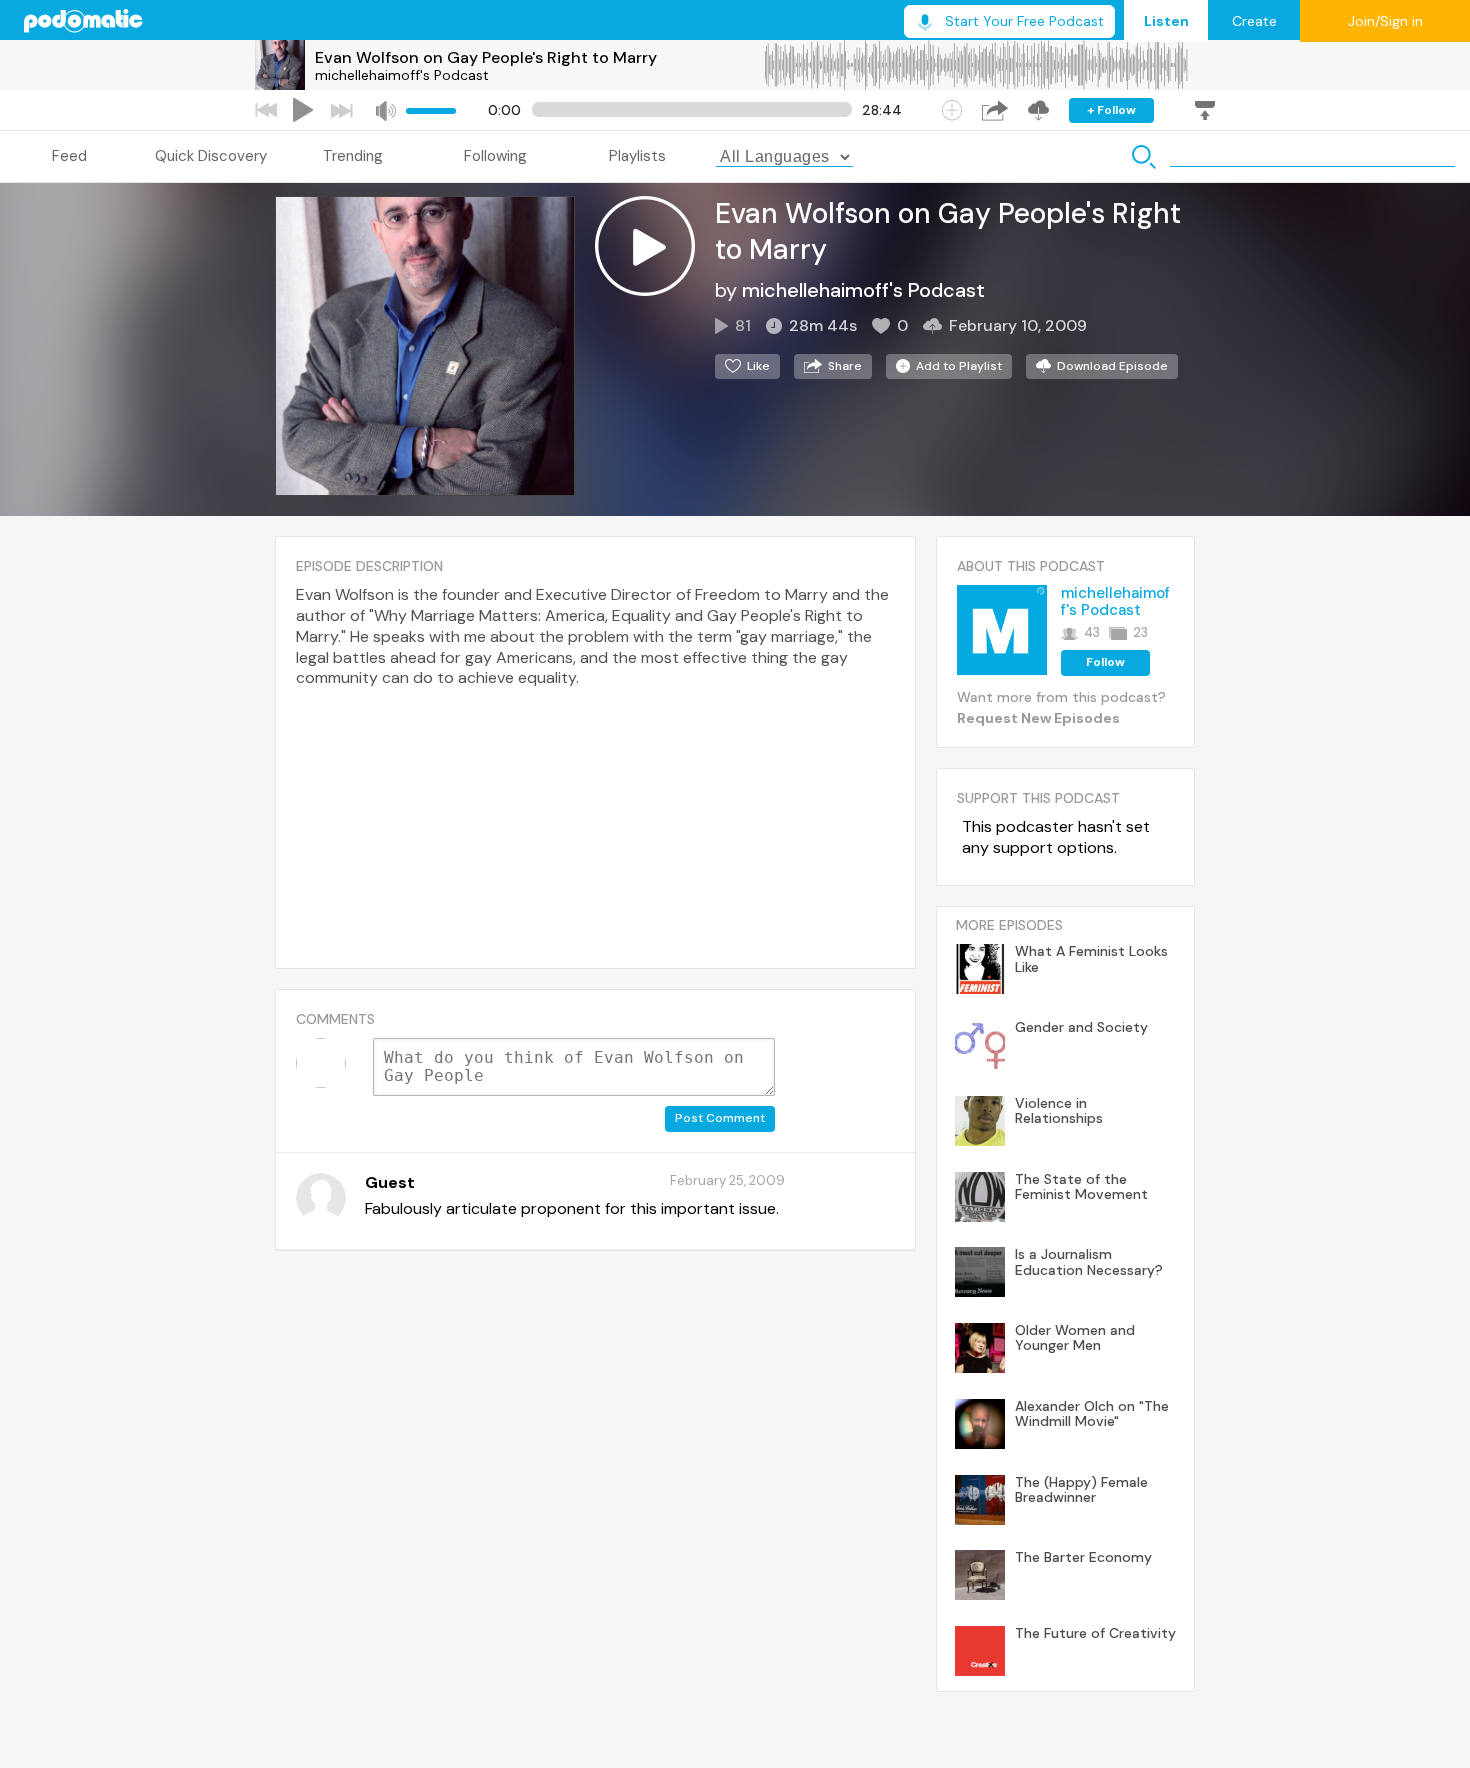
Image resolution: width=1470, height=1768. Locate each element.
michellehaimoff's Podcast (402, 75)
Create (1254, 21)
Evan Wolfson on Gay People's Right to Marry (486, 57)
